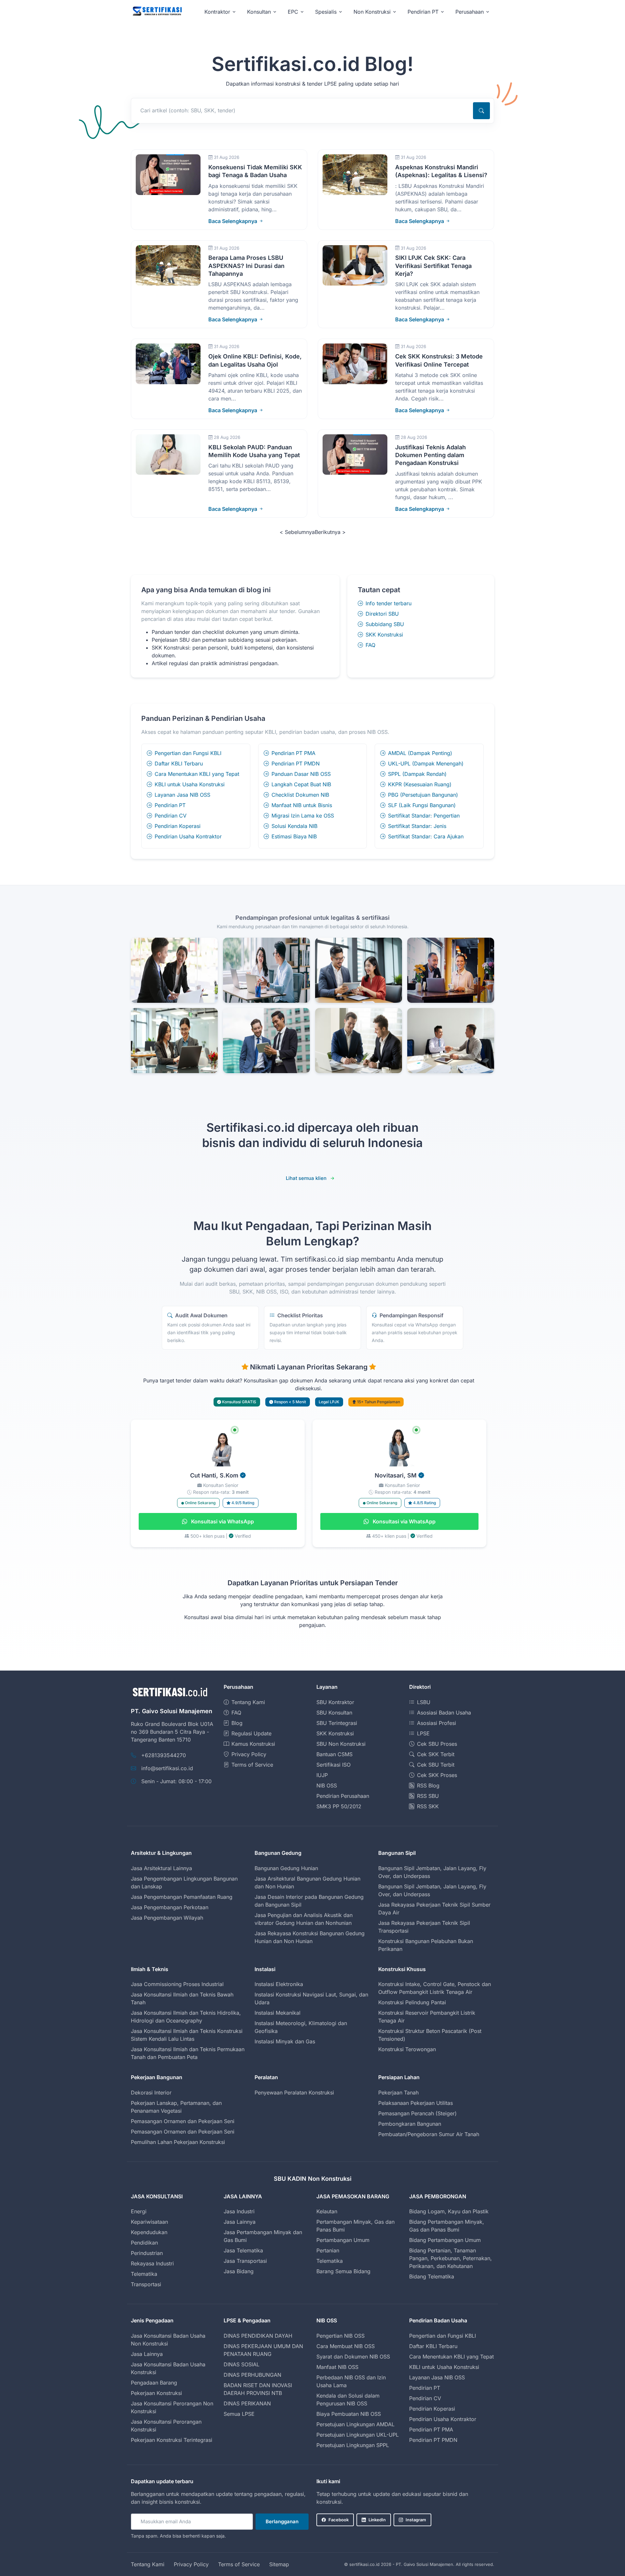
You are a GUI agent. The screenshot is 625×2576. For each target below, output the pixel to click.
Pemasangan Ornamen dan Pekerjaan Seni (183, 2121)
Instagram (416, 2520)
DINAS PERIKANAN (247, 2403)
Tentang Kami (248, 1702)
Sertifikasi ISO (333, 1765)
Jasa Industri (239, 2211)
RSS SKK (428, 1806)
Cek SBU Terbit (436, 1765)
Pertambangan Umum (343, 2240)
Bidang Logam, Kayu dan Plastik (449, 2211)
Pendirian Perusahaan (343, 1796)
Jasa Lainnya (240, 2222)
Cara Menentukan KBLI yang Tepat (197, 774)
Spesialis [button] (326, 12)
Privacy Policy (249, 1754)
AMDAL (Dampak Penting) (420, 753)
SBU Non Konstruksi (341, 1744)
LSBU (424, 1702)
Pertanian (328, 2250)
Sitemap (279, 2564)
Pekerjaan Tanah (398, 2093)
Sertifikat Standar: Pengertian (424, 816)
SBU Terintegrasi (337, 1723)
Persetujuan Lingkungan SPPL (353, 2445)
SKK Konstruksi (384, 635)
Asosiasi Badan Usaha (444, 1713)
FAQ (370, 645)
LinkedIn (377, 2520)
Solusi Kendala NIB (294, 826)
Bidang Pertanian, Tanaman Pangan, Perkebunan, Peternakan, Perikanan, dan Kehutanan (451, 2258)
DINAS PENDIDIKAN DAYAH (258, 2336)
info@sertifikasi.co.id (167, 1768)
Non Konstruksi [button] (372, 12)
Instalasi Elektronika (279, 1984)
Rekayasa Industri (152, 2263)
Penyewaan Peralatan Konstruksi (294, 2093)
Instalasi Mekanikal (278, 2013)
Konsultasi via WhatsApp (222, 1521)
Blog (237, 1723)
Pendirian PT (170, 805)
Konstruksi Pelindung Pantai (412, 2002)
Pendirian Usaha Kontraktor (188, 836)
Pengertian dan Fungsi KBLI (188, 753)
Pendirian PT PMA (293, 753)
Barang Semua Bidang (343, 2271)
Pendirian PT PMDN (296, 763)
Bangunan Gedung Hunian (286, 1868)
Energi (139, 2211)
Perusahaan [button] (470, 12)
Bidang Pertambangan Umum (445, 2240)
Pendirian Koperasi (178, 826)
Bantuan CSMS (334, 1754)
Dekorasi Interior (151, 2093)
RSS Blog (428, 1785)
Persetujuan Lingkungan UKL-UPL (358, 2435)
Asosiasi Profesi (437, 1723)
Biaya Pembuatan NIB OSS (349, 2414)
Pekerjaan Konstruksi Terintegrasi (172, 2440)
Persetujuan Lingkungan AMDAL (355, 2424)
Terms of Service (252, 1765)
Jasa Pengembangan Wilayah (167, 1918)
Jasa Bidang (239, 2271)
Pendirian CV (171, 816)
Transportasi (146, 2284)
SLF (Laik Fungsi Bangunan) (422, 805)
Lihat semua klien (306, 1178)
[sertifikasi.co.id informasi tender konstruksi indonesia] (157, 12)
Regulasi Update (251, 1733)
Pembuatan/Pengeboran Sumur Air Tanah (429, 2134)
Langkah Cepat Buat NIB (301, 784)
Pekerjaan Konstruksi (156, 2393)
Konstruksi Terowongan (407, 2049)
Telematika (144, 2274)
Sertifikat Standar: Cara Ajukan (426, 836)
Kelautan (327, 2211)
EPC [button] (293, 12)
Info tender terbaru (389, 603)
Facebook (339, 2520)
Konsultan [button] (259, 12)
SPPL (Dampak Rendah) (417, 774)
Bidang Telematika (432, 2276)
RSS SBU (428, 1796)
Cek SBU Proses (437, 1744)
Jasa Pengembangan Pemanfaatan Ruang (182, 1897)
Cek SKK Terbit (436, 1754)
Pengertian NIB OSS (340, 2336)
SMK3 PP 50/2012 (339, 1806)
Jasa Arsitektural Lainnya (161, 1868)
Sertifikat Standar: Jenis (417, 826)
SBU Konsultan (334, 1713)
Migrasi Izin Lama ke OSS (303, 816)
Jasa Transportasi (245, 2261)
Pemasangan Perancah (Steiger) (417, 2113)
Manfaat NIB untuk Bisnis (302, 805)
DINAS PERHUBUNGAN (252, 2375)
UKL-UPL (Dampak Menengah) (426, 763)
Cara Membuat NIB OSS (346, 2346)
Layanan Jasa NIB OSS (182, 795)
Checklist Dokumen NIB (300, 795)
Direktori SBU (382, 614)
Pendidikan (144, 2243)
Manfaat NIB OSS (337, 2367)
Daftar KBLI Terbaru (179, 763)
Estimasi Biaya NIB (294, 836)
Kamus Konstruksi (253, 1744)
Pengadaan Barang (154, 2383)
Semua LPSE (239, 2414)
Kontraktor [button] (217, 12)
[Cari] (481, 111)
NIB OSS (327, 1785)
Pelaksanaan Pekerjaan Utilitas (416, 2103)
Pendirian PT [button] (423, 12)
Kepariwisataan (149, 2222)
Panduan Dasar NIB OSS (301, 774)
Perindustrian (147, 2253)
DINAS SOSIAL (242, 2364)
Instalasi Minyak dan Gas (285, 2041)
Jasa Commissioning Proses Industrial (177, 1984)
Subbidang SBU (385, 624)
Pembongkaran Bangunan (410, 2124)
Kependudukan (149, 2232)
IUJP (322, 1775)
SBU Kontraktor (335, 1702)
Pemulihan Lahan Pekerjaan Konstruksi (178, 2142)
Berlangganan (282, 2521)
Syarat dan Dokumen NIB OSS (353, 2357)
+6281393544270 (164, 1755)
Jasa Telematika (243, 2250)
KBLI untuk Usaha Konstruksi (190, 784)
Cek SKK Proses (437, 1775)
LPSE (423, 1733)
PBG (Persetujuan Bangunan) (423, 795)
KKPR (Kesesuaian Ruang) (420, 784)
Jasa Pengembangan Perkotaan (170, 1907)
